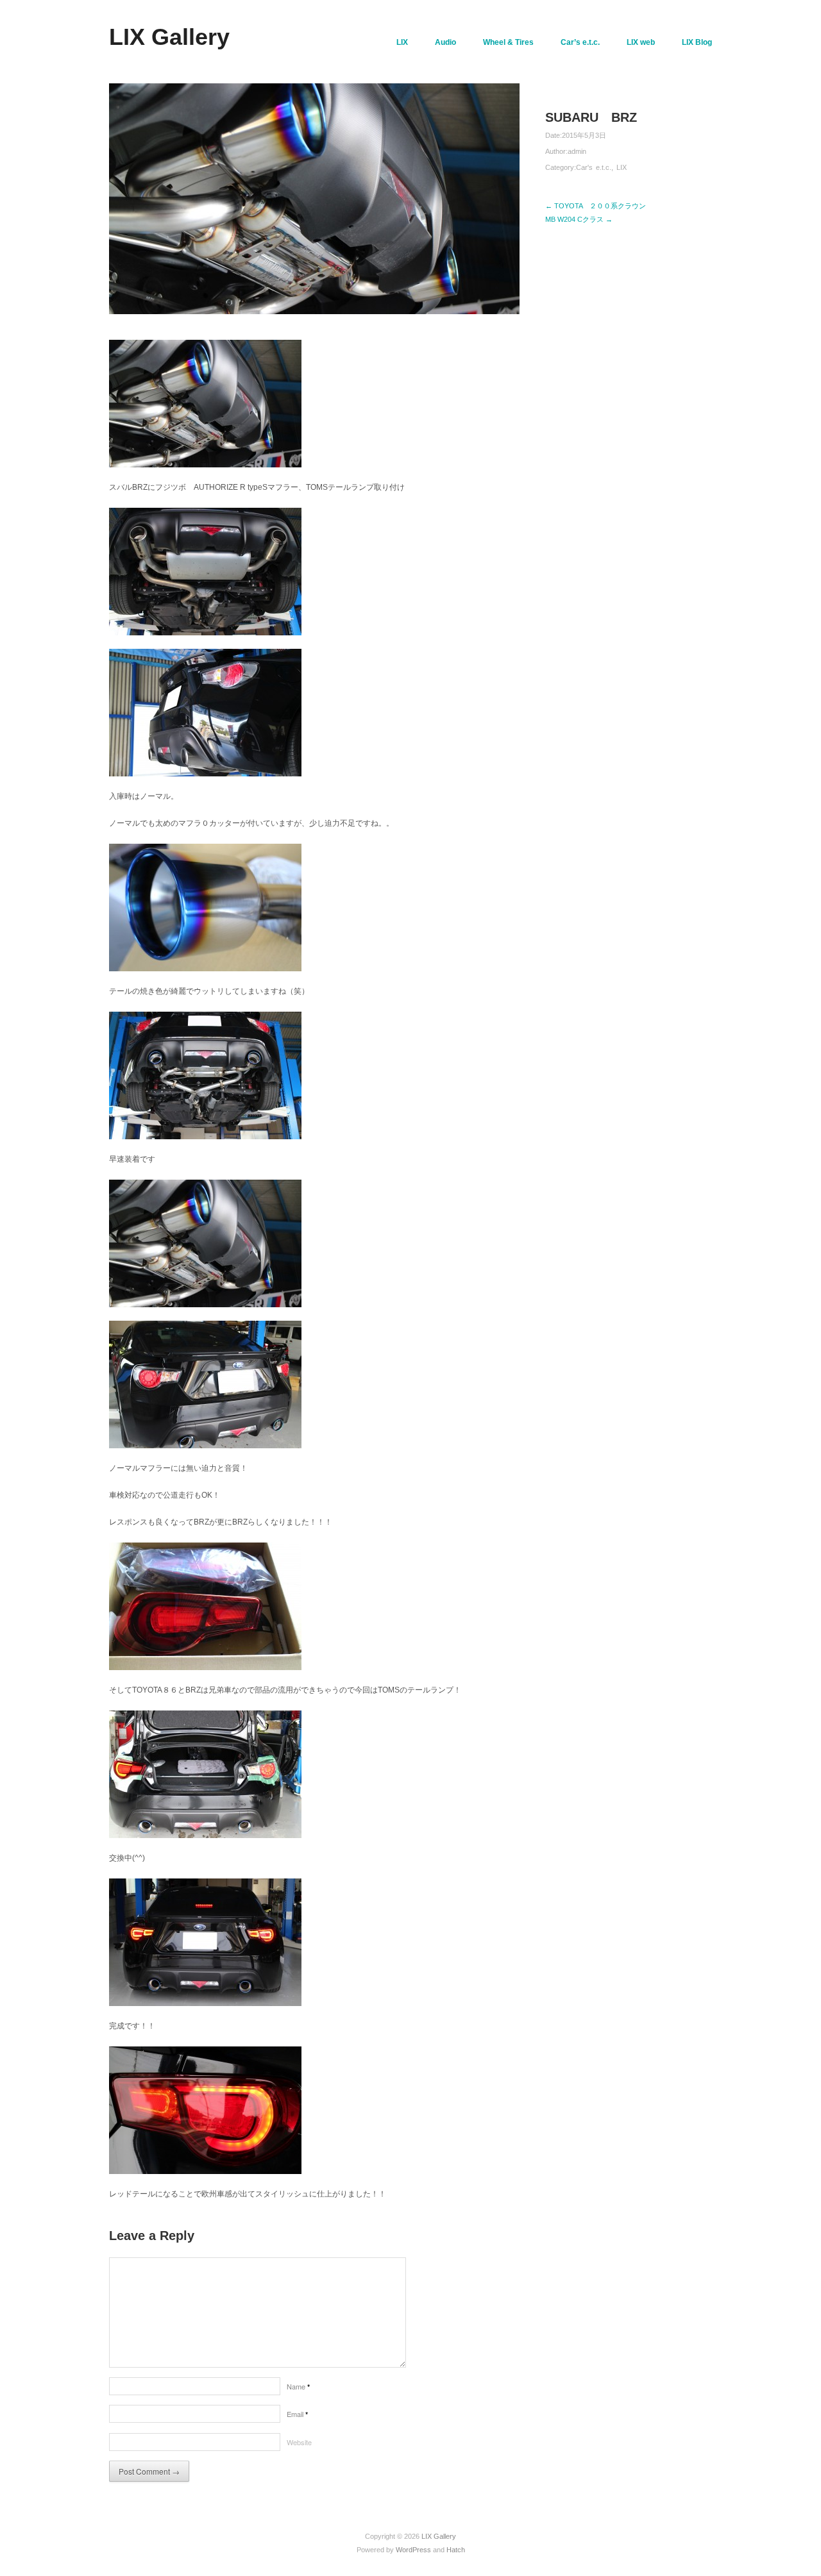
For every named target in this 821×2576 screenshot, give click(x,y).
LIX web (641, 42)
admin (577, 151)
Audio (445, 42)
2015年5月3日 (584, 135)
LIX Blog (697, 42)
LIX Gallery (169, 37)
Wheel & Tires (508, 42)
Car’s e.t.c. (580, 42)
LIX (402, 42)
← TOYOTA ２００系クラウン (596, 206)
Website (299, 2442)
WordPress (413, 2550)
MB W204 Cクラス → (579, 219)
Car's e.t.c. (594, 167)
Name (298, 2386)
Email (297, 2414)
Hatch (456, 2550)
